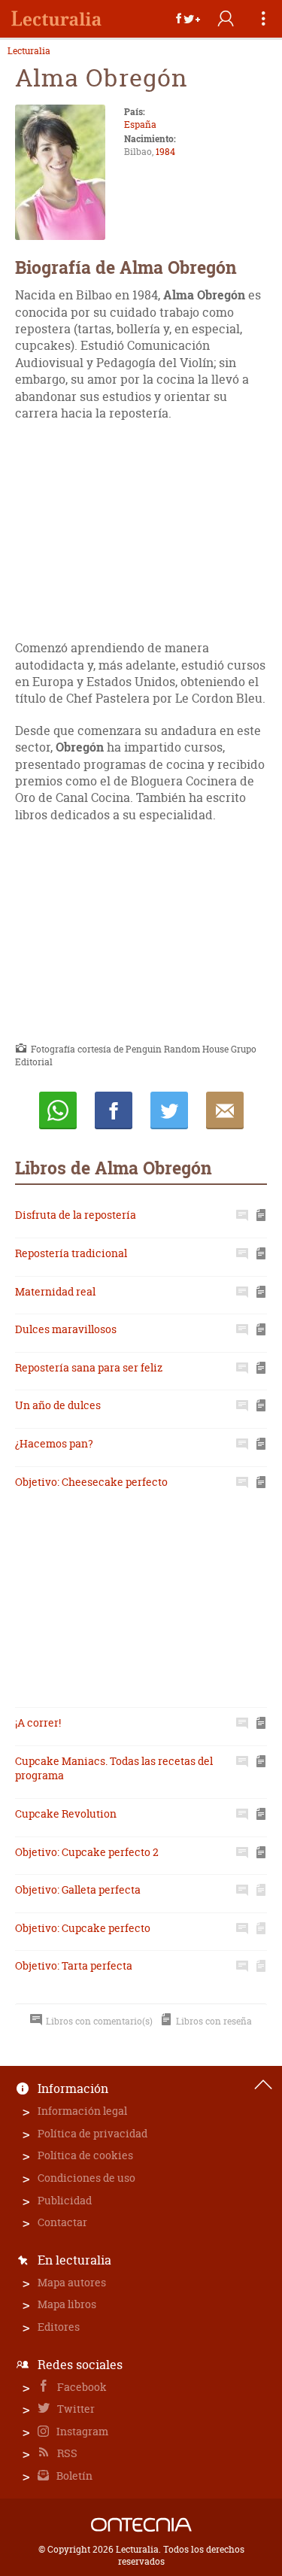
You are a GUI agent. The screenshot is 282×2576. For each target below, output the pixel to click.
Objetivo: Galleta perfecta (78, 1889)
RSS (66, 2453)
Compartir (114, 1110)
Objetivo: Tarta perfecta (74, 1965)
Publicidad (65, 2200)
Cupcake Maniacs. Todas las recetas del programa (114, 1768)
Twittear (169, 1110)
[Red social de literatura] (56, 19)
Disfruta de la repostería (76, 1215)
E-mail (225, 1110)
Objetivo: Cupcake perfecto (83, 1928)
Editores (59, 2327)
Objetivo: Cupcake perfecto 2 (87, 1852)
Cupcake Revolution (66, 1814)
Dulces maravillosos (66, 1329)
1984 (165, 152)
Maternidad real (55, 1291)
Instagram (81, 2431)
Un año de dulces (58, 1405)
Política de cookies (85, 2155)
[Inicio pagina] (263, 2085)
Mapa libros (67, 2304)
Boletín (73, 2476)
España (140, 125)
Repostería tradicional (71, 1253)
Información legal (82, 2111)
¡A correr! (38, 1722)
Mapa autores (72, 2282)
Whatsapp (58, 1110)
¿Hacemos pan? (54, 1443)
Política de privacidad (92, 2133)
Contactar (62, 2222)
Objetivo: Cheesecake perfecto (91, 1482)
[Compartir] (188, 19)
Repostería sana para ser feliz (89, 1367)
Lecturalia (29, 51)
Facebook (81, 2387)
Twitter (75, 2409)
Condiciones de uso (86, 2178)
